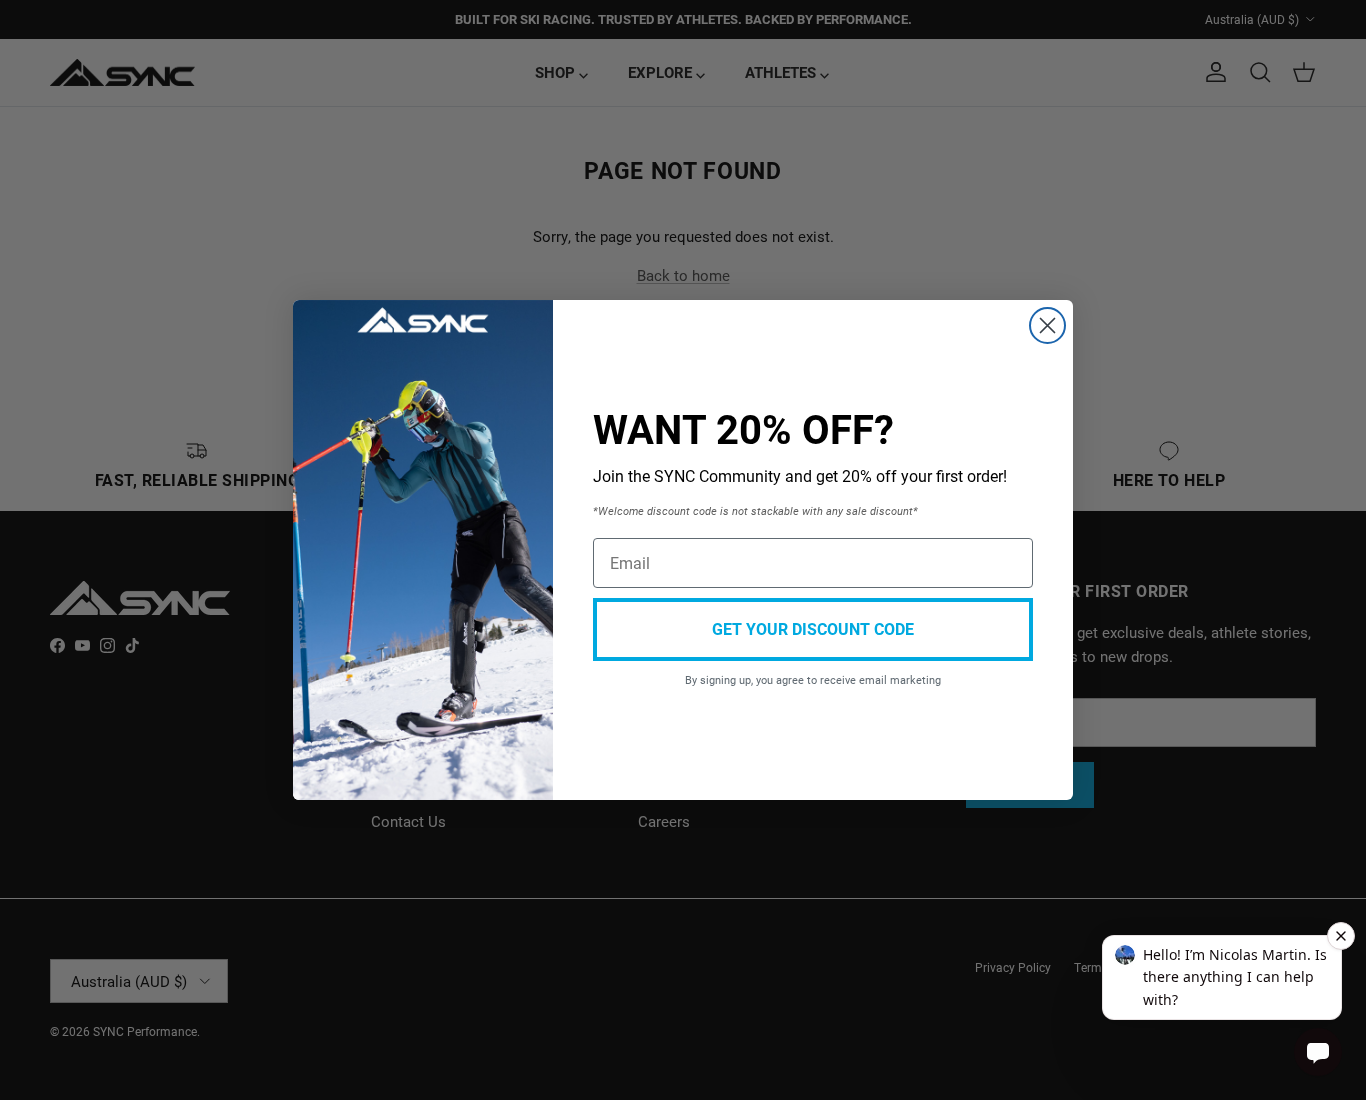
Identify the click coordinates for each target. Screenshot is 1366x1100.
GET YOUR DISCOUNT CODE (813, 628)
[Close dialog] (1047, 325)
